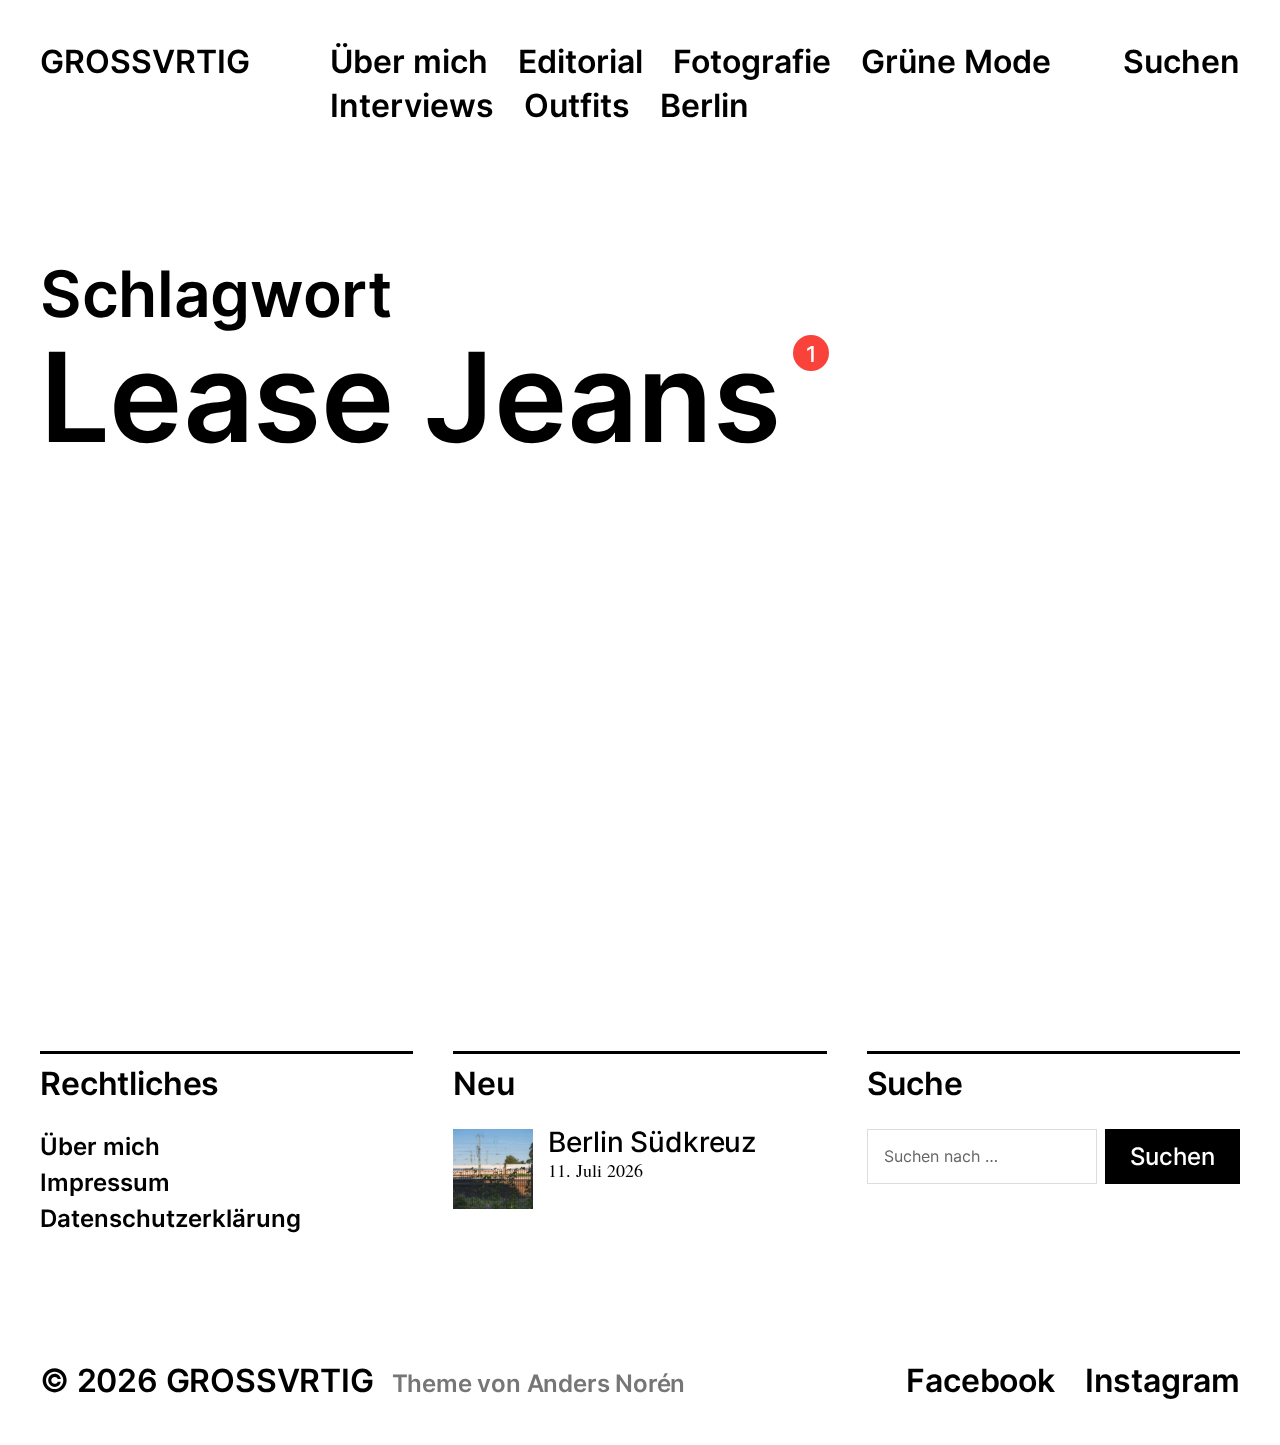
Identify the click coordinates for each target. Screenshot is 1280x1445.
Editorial (580, 63)
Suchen (1181, 62)
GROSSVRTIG (145, 63)
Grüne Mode (956, 63)
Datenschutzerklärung (170, 1218)
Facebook (980, 1380)
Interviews (412, 107)
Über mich (409, 63)
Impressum (105, 1182)
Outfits (577, 107)
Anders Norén (606, 1383)
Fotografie (752, 63)
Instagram (1162, 1380)
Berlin (704, 107)
